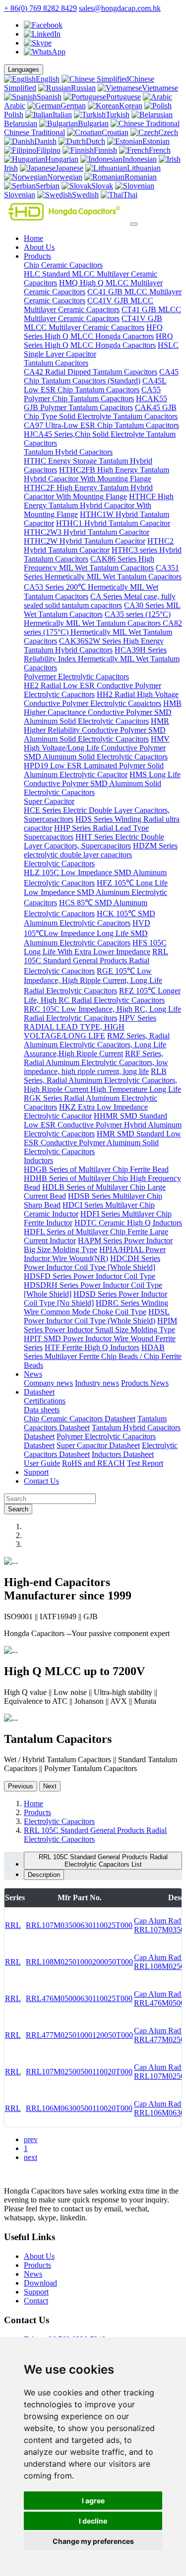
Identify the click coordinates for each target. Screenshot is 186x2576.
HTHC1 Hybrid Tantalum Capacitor (113, 523)
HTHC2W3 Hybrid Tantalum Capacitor (87, 532)
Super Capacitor (49, 801)
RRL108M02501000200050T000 (79, 1962)
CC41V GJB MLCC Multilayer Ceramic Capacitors (89, 305)
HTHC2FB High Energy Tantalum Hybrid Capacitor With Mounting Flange (96, 474)
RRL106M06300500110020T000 (79, 2108)
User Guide (42, 1463)
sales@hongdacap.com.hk (120, 8)
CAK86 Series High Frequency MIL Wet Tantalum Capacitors (89, 563)
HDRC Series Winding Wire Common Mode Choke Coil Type (96, 1307)
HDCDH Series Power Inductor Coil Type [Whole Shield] (92, 1263)
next (31, 2157)
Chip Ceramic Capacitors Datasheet (80, 1419)
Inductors (38, 1160)
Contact (36, 2301)
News (33, 1374)
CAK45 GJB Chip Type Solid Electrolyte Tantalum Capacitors (101, 412)
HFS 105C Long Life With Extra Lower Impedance (95, 947)
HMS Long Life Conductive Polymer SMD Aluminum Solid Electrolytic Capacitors (102, 783)
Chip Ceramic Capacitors (63, 265)
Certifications (45, 1401)
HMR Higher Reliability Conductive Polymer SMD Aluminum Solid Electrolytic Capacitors (96, 730)
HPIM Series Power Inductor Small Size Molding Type (100, 1325)
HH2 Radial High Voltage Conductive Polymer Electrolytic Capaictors (101, 699)
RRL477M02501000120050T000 (79, 2035)
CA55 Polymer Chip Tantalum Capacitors (92, 394)
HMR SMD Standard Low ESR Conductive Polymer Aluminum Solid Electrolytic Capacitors (102, 1143)
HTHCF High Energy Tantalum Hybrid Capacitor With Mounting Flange (99, 505)
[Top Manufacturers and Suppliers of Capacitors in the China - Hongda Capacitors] (66, 221)
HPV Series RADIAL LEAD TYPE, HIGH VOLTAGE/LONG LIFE (90, 1027)
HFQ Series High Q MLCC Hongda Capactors (93, 332)
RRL (13, 1925)
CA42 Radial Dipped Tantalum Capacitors (91, 372)
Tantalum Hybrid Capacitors (68, 452)
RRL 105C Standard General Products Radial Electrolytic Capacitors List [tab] (103, 1861)
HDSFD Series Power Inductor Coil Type (90, 1276)
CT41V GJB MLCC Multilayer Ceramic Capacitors (93, 323)
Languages (24, 70)
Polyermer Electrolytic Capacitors (76, 677)
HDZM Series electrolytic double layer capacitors (101, 850)
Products (37, 256)
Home (33, 238)
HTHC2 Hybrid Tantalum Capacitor (99, 545)
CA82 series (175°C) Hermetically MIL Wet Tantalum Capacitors (103, 632)
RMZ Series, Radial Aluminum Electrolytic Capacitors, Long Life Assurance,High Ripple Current (97, 1045)
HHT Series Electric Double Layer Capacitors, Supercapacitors (94, 841)
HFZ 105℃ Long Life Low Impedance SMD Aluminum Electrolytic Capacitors (96, 893)
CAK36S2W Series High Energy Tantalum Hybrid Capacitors (94, 645)
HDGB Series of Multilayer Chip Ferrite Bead (96, 1169)
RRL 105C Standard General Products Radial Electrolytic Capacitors (96, 961)
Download (40, 2283)
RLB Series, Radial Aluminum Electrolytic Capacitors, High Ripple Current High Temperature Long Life (102, 1080)
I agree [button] (93, 2501)
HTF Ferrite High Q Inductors (92, 1347)
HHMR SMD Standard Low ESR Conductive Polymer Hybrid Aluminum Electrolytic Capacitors (103, 1125)
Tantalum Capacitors (56, 363)
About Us (39, 247)
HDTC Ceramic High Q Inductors (128, 1223)
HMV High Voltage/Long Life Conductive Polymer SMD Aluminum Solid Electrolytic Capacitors (97, 748)
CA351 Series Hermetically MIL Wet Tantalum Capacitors (103, 572)
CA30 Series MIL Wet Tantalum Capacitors (102, 610)
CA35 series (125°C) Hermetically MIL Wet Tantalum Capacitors (97, 619)
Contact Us (41, 1481)
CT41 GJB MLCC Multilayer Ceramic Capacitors (102, 314)
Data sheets (42, 1410)
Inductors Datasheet (123, 1454)
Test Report (145, 1463)
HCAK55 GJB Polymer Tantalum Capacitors (95, 403)
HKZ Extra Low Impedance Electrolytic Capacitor (86, 1111)
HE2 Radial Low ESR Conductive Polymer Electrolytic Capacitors (93, 690)
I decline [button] (93, 2521)
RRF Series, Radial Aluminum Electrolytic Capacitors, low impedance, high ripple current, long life (96, 1062)
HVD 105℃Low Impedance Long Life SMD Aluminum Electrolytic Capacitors (87, 933)
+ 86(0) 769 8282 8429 (40, 8)
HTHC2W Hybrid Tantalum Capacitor (85, 541)
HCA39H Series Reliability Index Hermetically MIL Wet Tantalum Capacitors (102, 659)
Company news (48, 1383)
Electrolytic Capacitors (59, 864)
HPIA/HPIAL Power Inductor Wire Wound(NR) (95, 1254)
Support (36, 1472)
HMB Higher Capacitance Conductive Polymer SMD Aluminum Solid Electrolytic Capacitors (103, 712)
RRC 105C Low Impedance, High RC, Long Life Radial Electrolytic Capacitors (102, 1013)
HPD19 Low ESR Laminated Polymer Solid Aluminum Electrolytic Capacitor (94, 770)
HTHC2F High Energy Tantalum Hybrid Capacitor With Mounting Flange (88, 492)
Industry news (97, 1383)
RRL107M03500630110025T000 (79, 1925)
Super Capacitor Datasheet (98, 1445)
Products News (145, 1383)
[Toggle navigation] (134, 224)
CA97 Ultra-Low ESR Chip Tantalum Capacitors (101, 425)
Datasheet (39, 1392)
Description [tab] (44, 1875)
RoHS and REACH (93, 1463)
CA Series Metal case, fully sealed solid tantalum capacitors (100, 601)
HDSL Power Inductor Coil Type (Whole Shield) (97, 1316)
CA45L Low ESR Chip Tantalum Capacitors (95, 385)
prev (31, 2139)
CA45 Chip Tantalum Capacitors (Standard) (101, 376)
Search (18, 1509)
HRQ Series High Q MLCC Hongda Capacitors (98, 341)
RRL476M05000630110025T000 (79, 1998)
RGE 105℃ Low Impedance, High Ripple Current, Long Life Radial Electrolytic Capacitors (93, 981)
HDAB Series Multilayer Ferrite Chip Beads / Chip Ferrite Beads (103, 1356)
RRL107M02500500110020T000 (79, 2072)
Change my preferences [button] (93, 2541)
